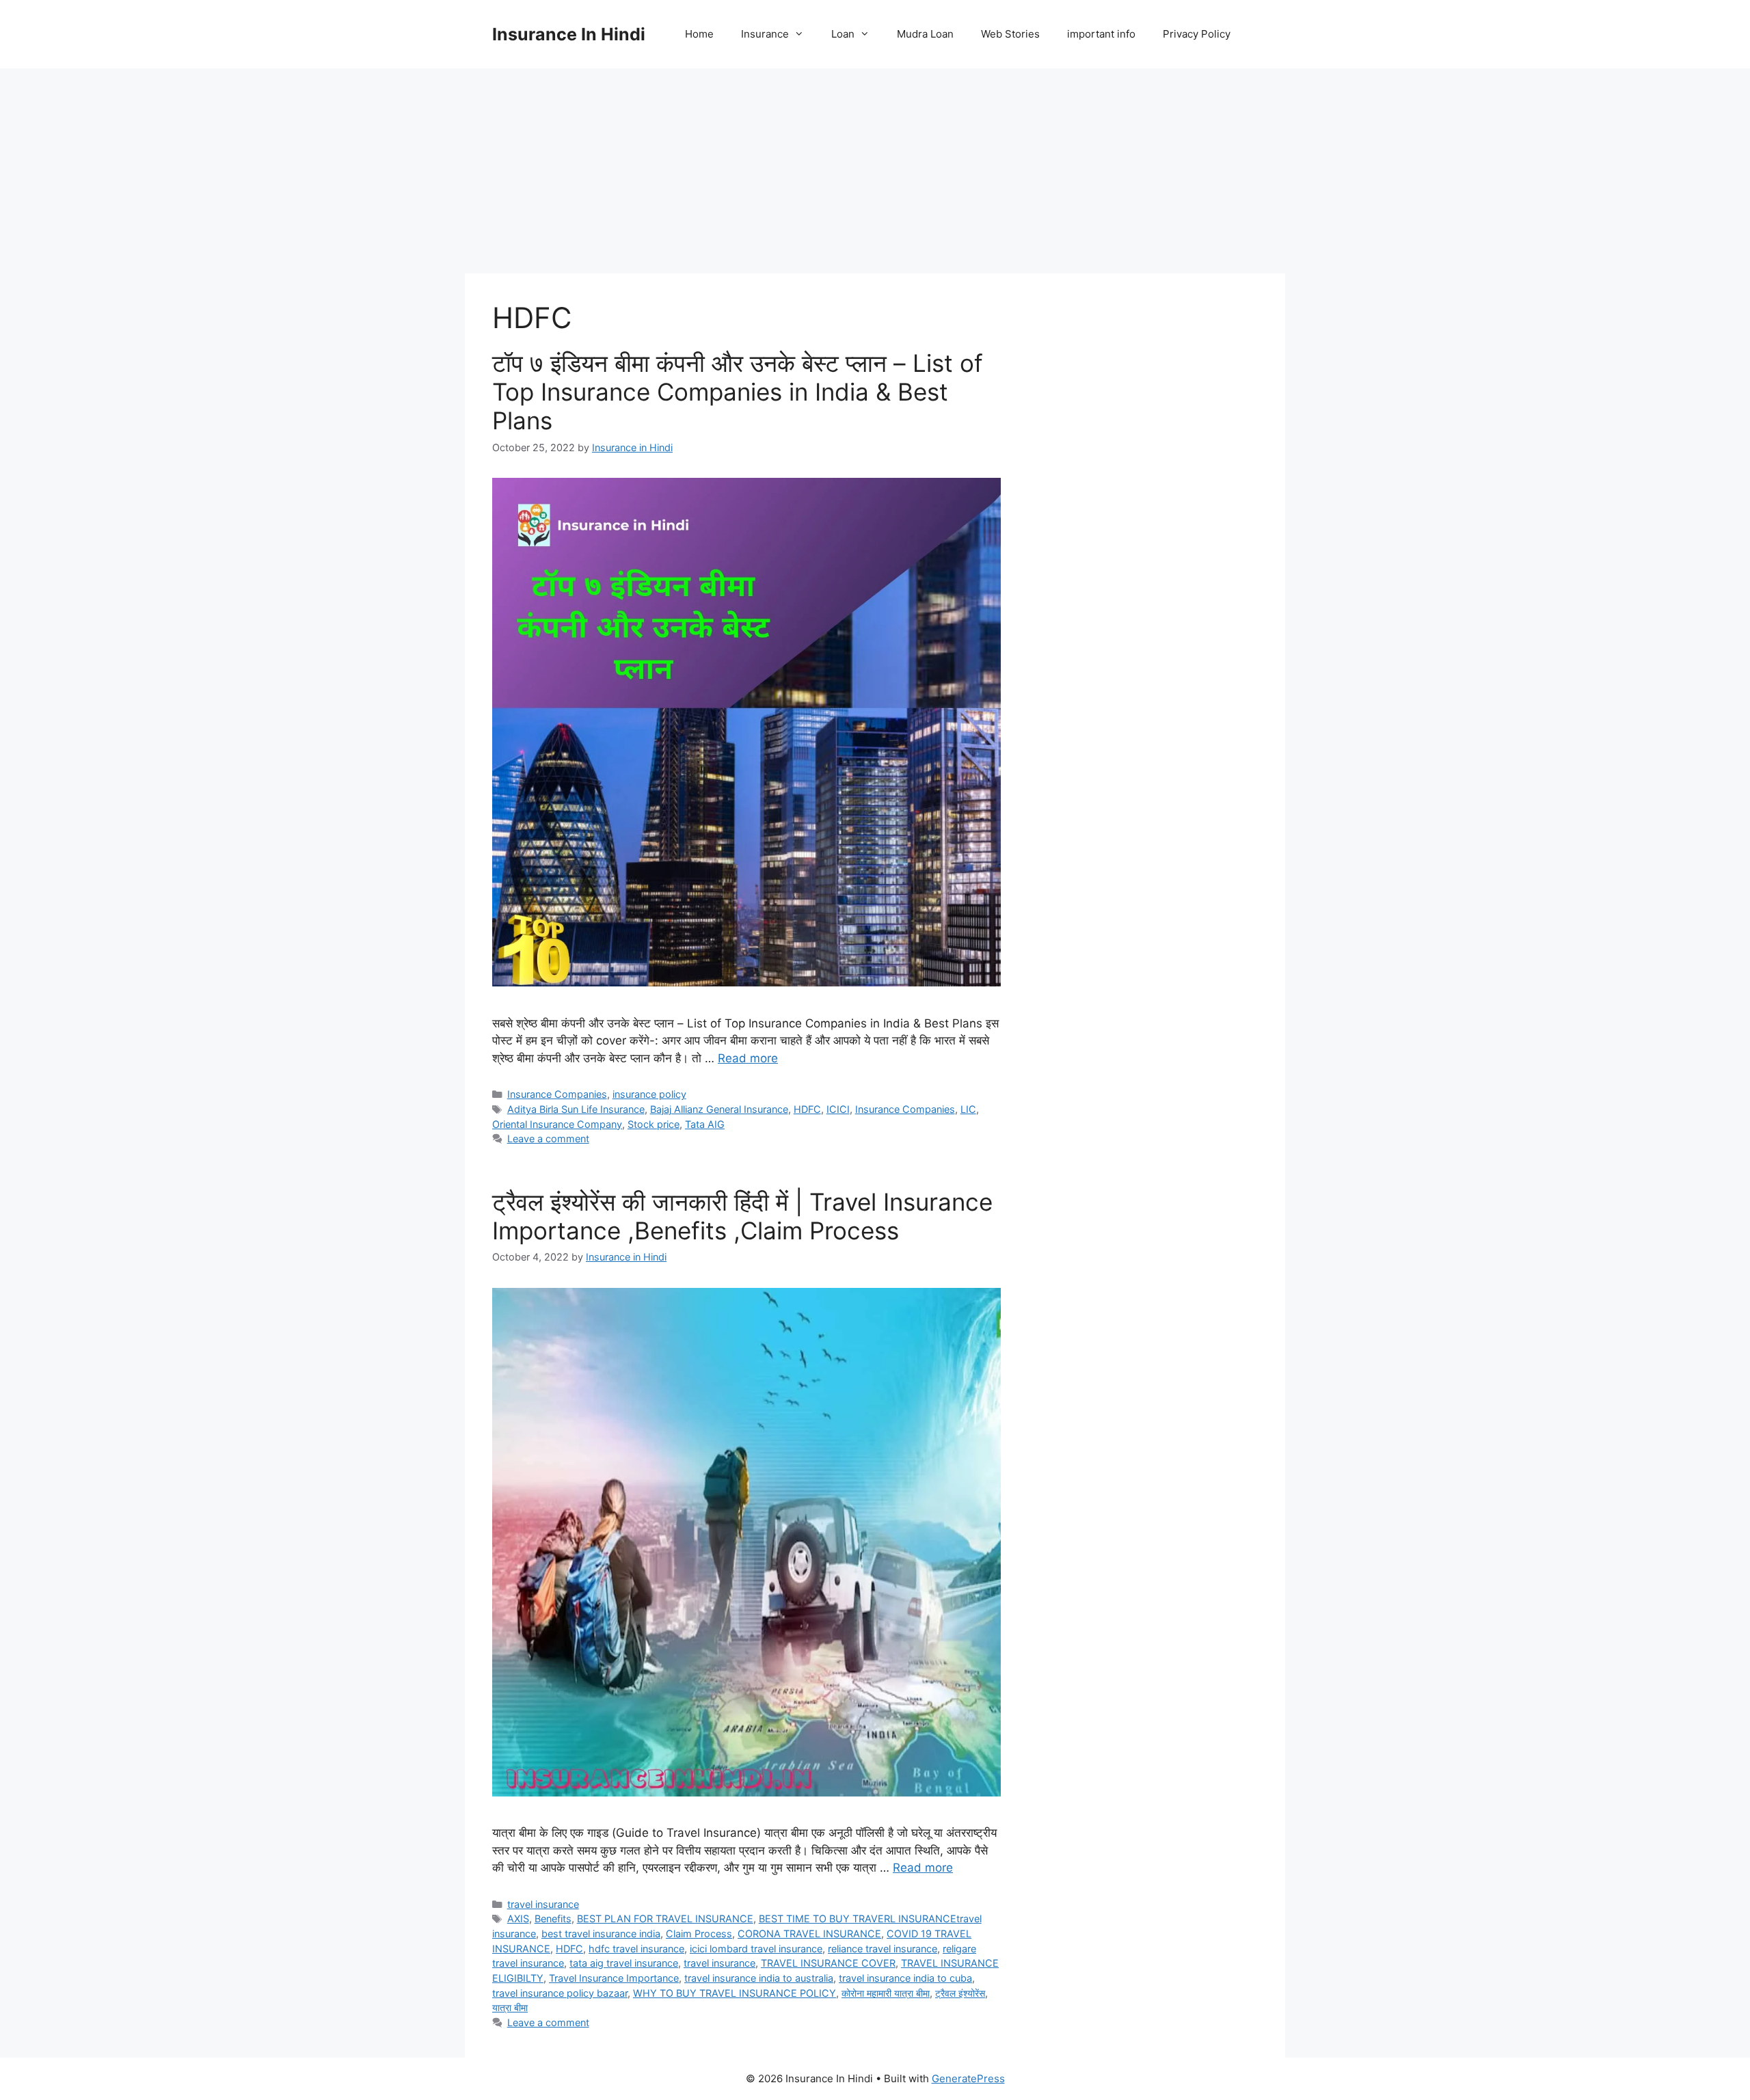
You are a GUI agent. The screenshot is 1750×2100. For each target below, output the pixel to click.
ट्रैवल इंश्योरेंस (960, 1993)
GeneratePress (968, 2078)
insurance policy (649, 1094)
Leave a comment (548, 1139)
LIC (968, 1109)
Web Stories (1010, 34)
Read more (748, 1058)
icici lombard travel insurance (756, 1949)
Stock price (654, 1124)
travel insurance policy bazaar (560, 1993)
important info (1101, 34)
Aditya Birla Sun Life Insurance (576, 1109)
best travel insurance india (601, 1934)
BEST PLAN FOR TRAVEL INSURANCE (665, 1919)
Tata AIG (705, 1124)
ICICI (838, 1109)
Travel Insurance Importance (614, 1978)
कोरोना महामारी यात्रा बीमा (886, 1993)
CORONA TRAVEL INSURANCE (809, 1934)
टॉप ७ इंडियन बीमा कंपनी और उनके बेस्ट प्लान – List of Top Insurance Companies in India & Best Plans (738, 392)
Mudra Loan (925, 34)
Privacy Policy (1197, 34)
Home (699, 34)
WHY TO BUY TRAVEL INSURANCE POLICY (735, 1993)
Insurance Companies (557, 1094)
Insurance (765, 34)
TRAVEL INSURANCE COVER (828, 1963)
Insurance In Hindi (569, 34)
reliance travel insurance (883, 1949)
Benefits (553, 1919)
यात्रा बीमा (510, 2007)
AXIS (518, 1919)
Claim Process (699, 1934)
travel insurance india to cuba (905, 1978)
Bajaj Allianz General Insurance (719, 1109)
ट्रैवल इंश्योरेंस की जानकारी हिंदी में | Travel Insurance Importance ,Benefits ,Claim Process (742, 1216)
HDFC (807, 1109)
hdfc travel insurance (636, 1949)
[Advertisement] (875, 171)
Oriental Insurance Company (557, 1124)
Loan (843, 34)
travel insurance (543, 1904)
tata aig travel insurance (624, 1963)
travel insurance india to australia (759, 1978)
